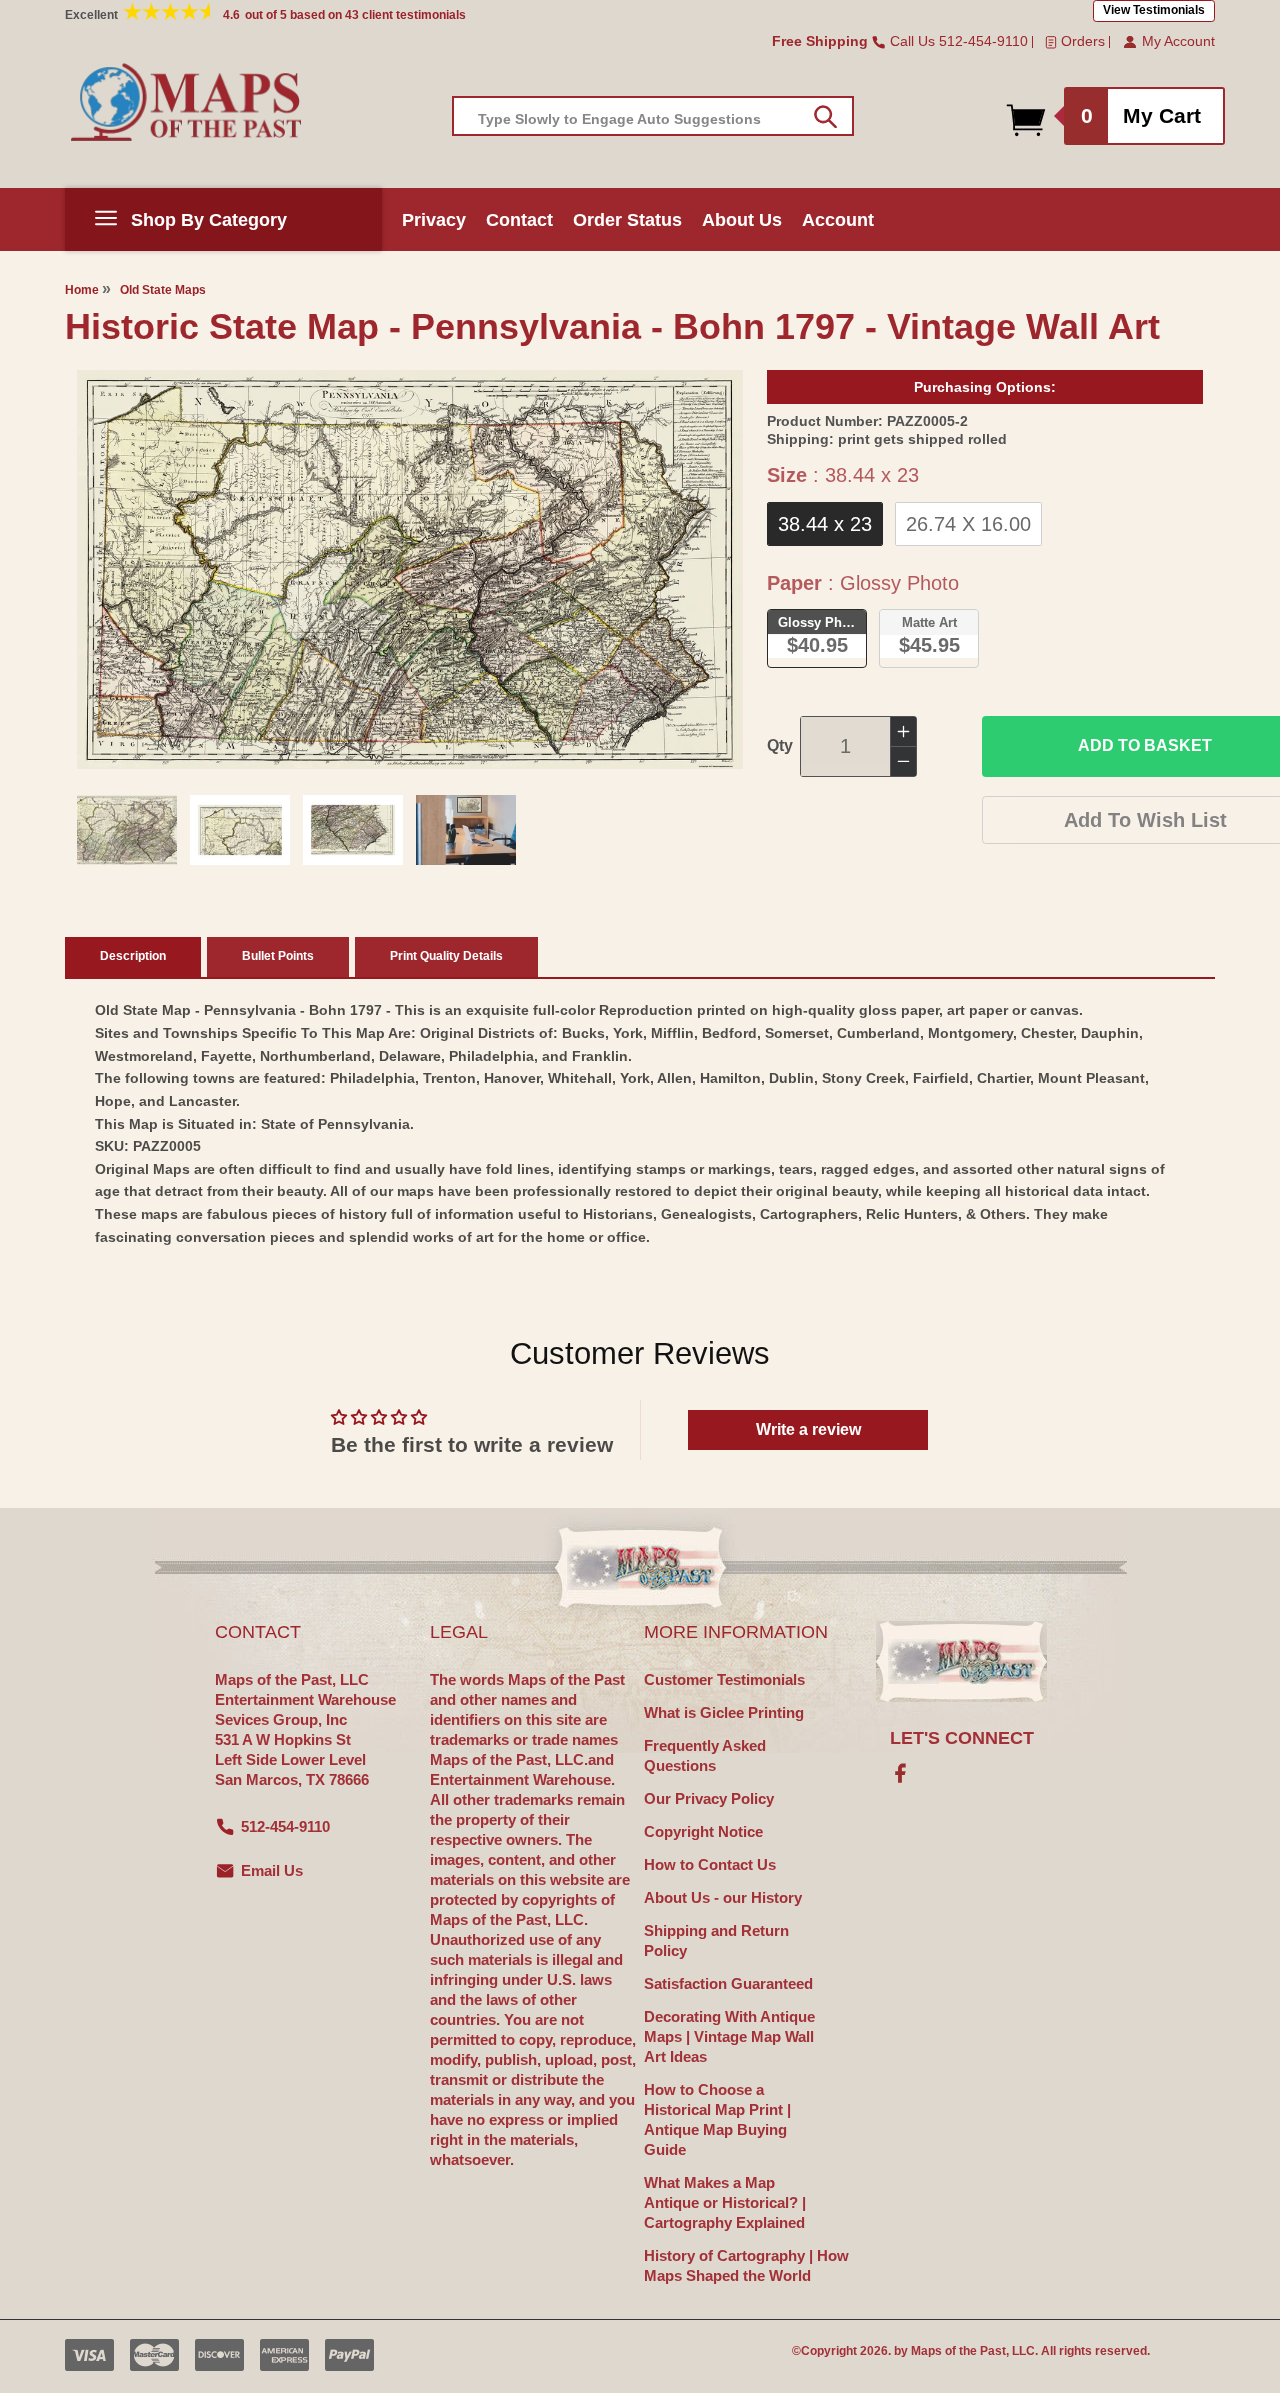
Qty (780, 745)
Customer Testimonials (724, 1679)
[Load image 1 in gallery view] (127, 830)
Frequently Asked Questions (705, 1755)
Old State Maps (163, 290)
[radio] (825, 524)
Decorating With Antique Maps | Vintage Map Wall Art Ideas (729, 2036)
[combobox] (653, 116)
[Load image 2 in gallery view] (240, 830)
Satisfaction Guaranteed (728, 1983)
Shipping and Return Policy (716, 1940)
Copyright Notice (703, 1831)
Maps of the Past (958, 2351)
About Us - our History (723, 1897)
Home (82, 290)
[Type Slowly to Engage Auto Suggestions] (825, 117)
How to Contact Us (710, 1864)
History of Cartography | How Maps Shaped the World (746, 2265)
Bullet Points (278, 956)
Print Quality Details (446, 956)
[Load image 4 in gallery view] (466, 830)
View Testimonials (1154, 10)
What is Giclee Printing (724, 1712)
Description (133, 956)
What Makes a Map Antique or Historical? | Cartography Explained (725, 2202)
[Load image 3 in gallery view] (353, 830)
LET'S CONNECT (962, 1738)
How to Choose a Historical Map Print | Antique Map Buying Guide (717, 2119)
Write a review (808, 1429)
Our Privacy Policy (709, 1798)
